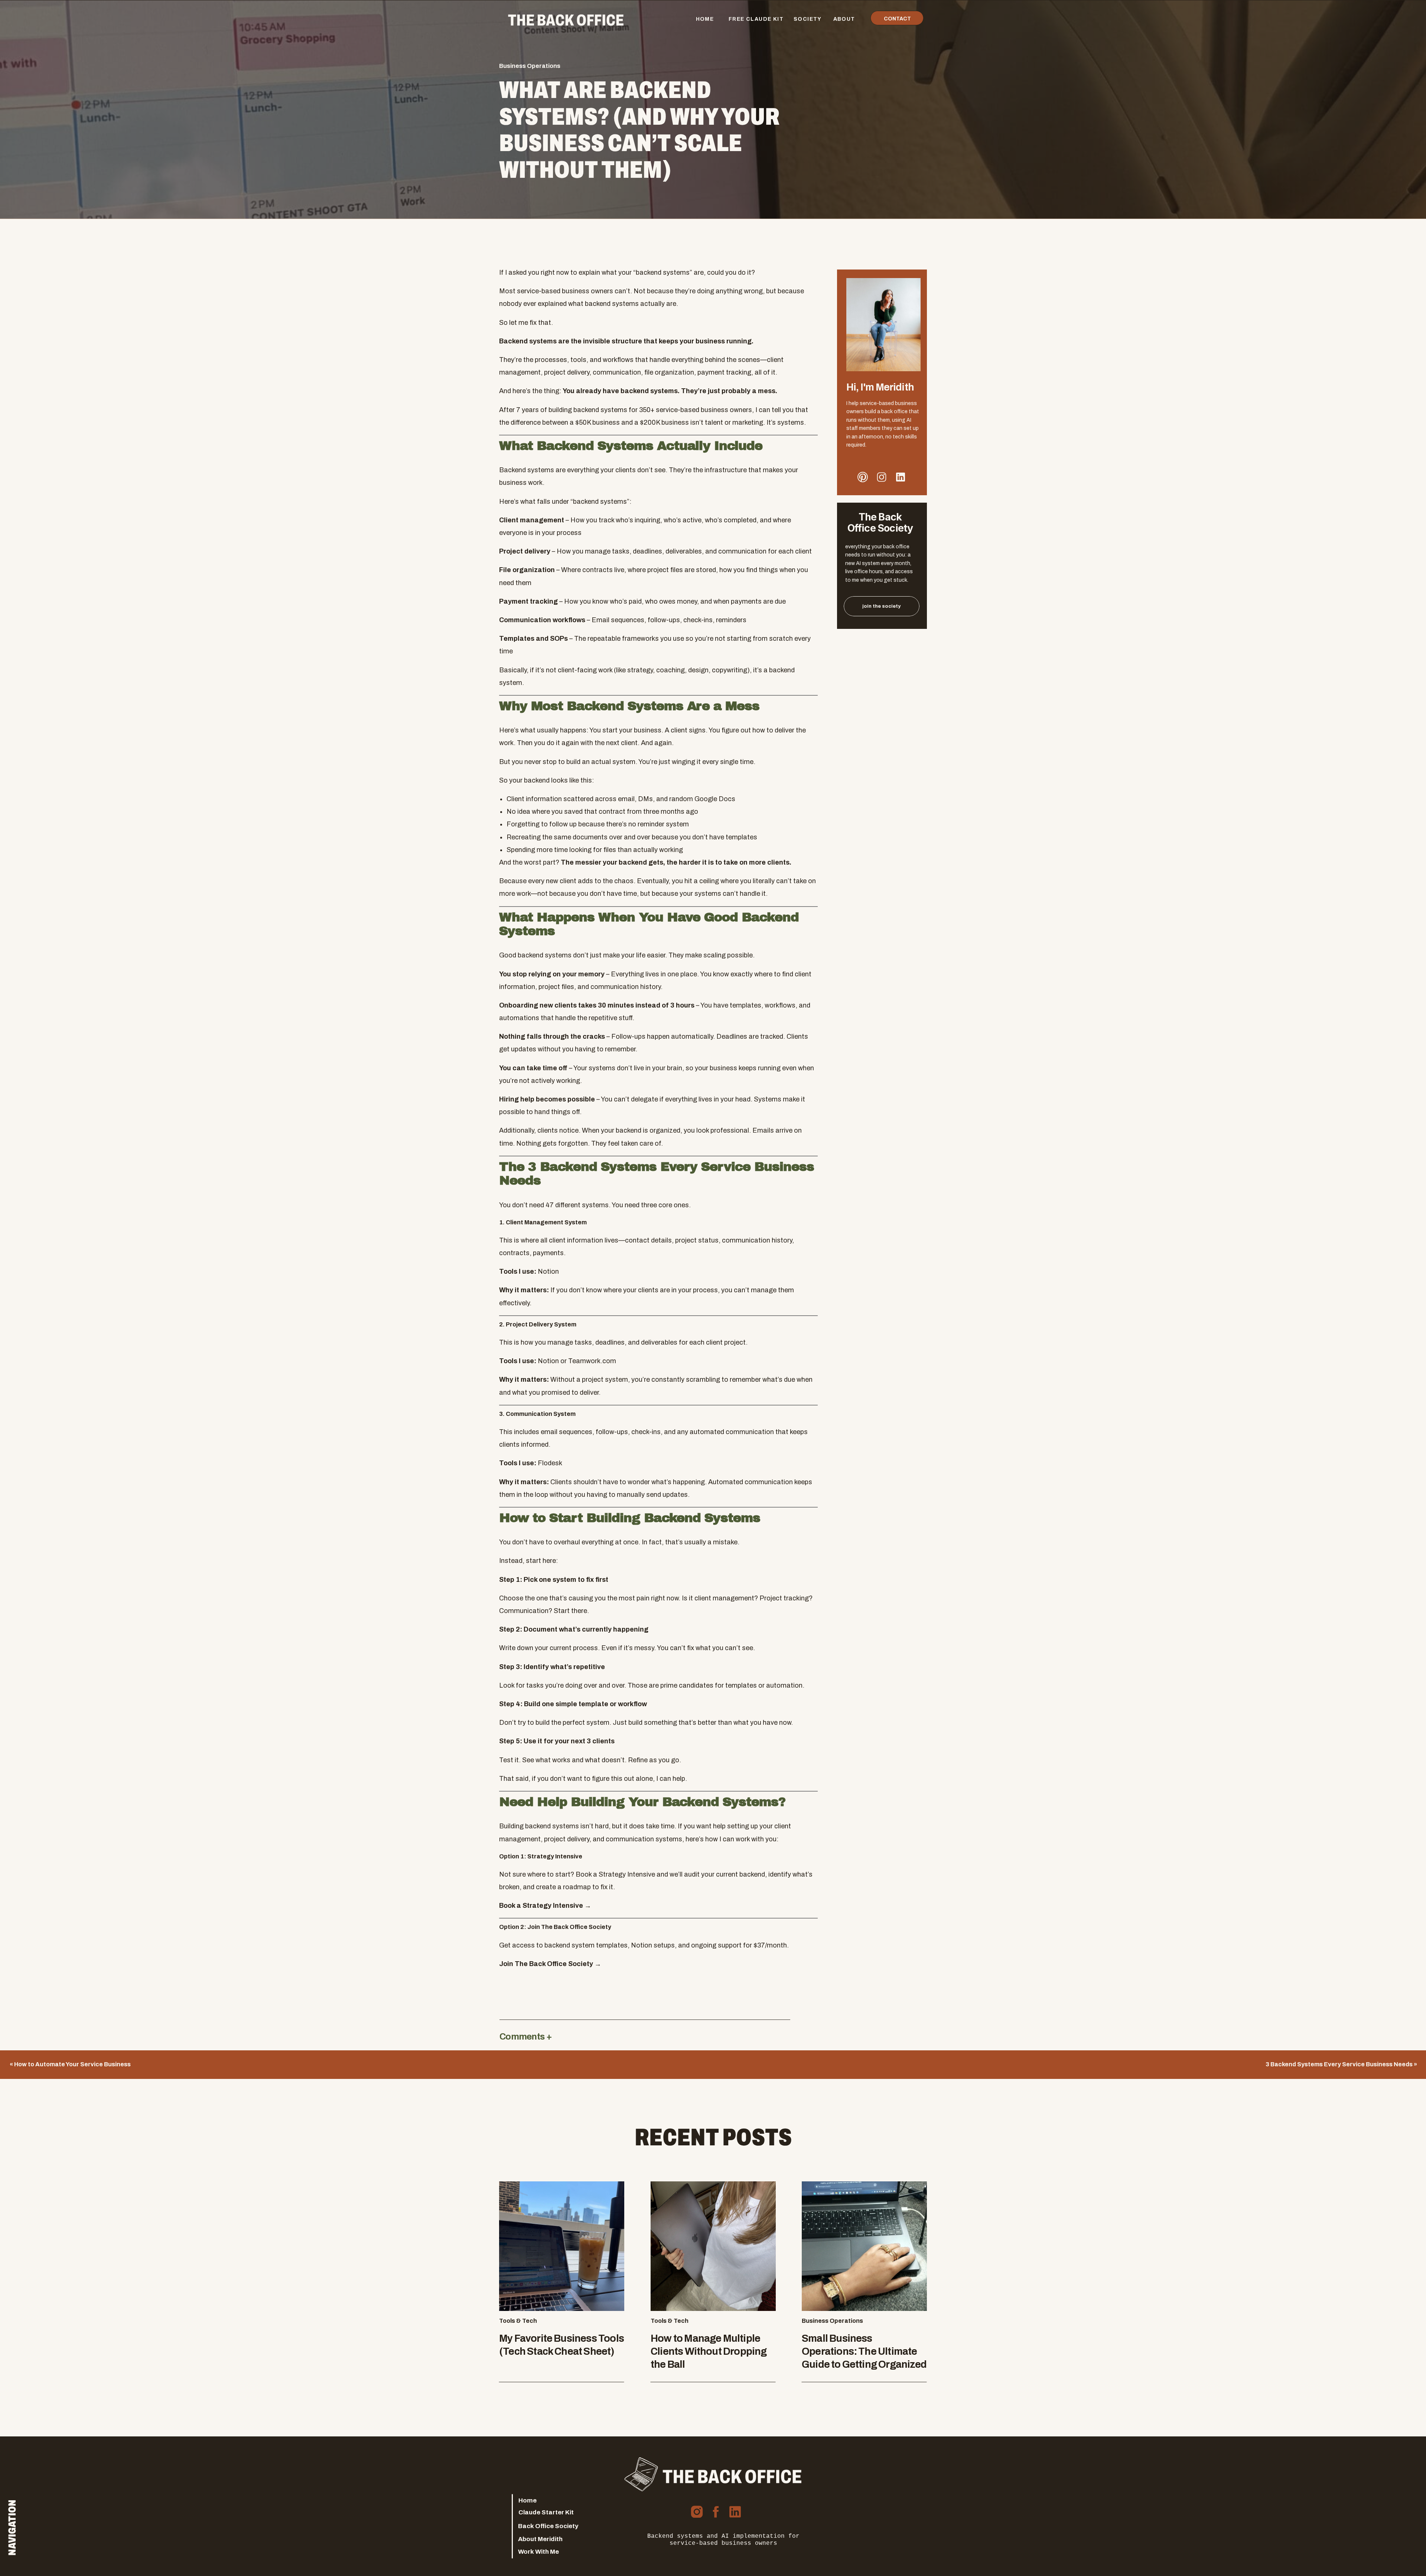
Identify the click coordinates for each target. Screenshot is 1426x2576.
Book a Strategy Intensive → (545, 1906)
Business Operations (530, 66)
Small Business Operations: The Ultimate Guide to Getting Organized (864, 2351)
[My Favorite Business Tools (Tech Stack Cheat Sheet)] (562, 2246)
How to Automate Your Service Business (72, 2064)
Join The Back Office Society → (550, 1964)
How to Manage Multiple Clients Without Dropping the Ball (709, 2351)
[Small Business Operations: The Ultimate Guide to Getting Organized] (864, 2246)
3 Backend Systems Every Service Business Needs (1339, 2064)
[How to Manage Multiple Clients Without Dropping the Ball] (713, 2246)
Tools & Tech (518, 2321)
